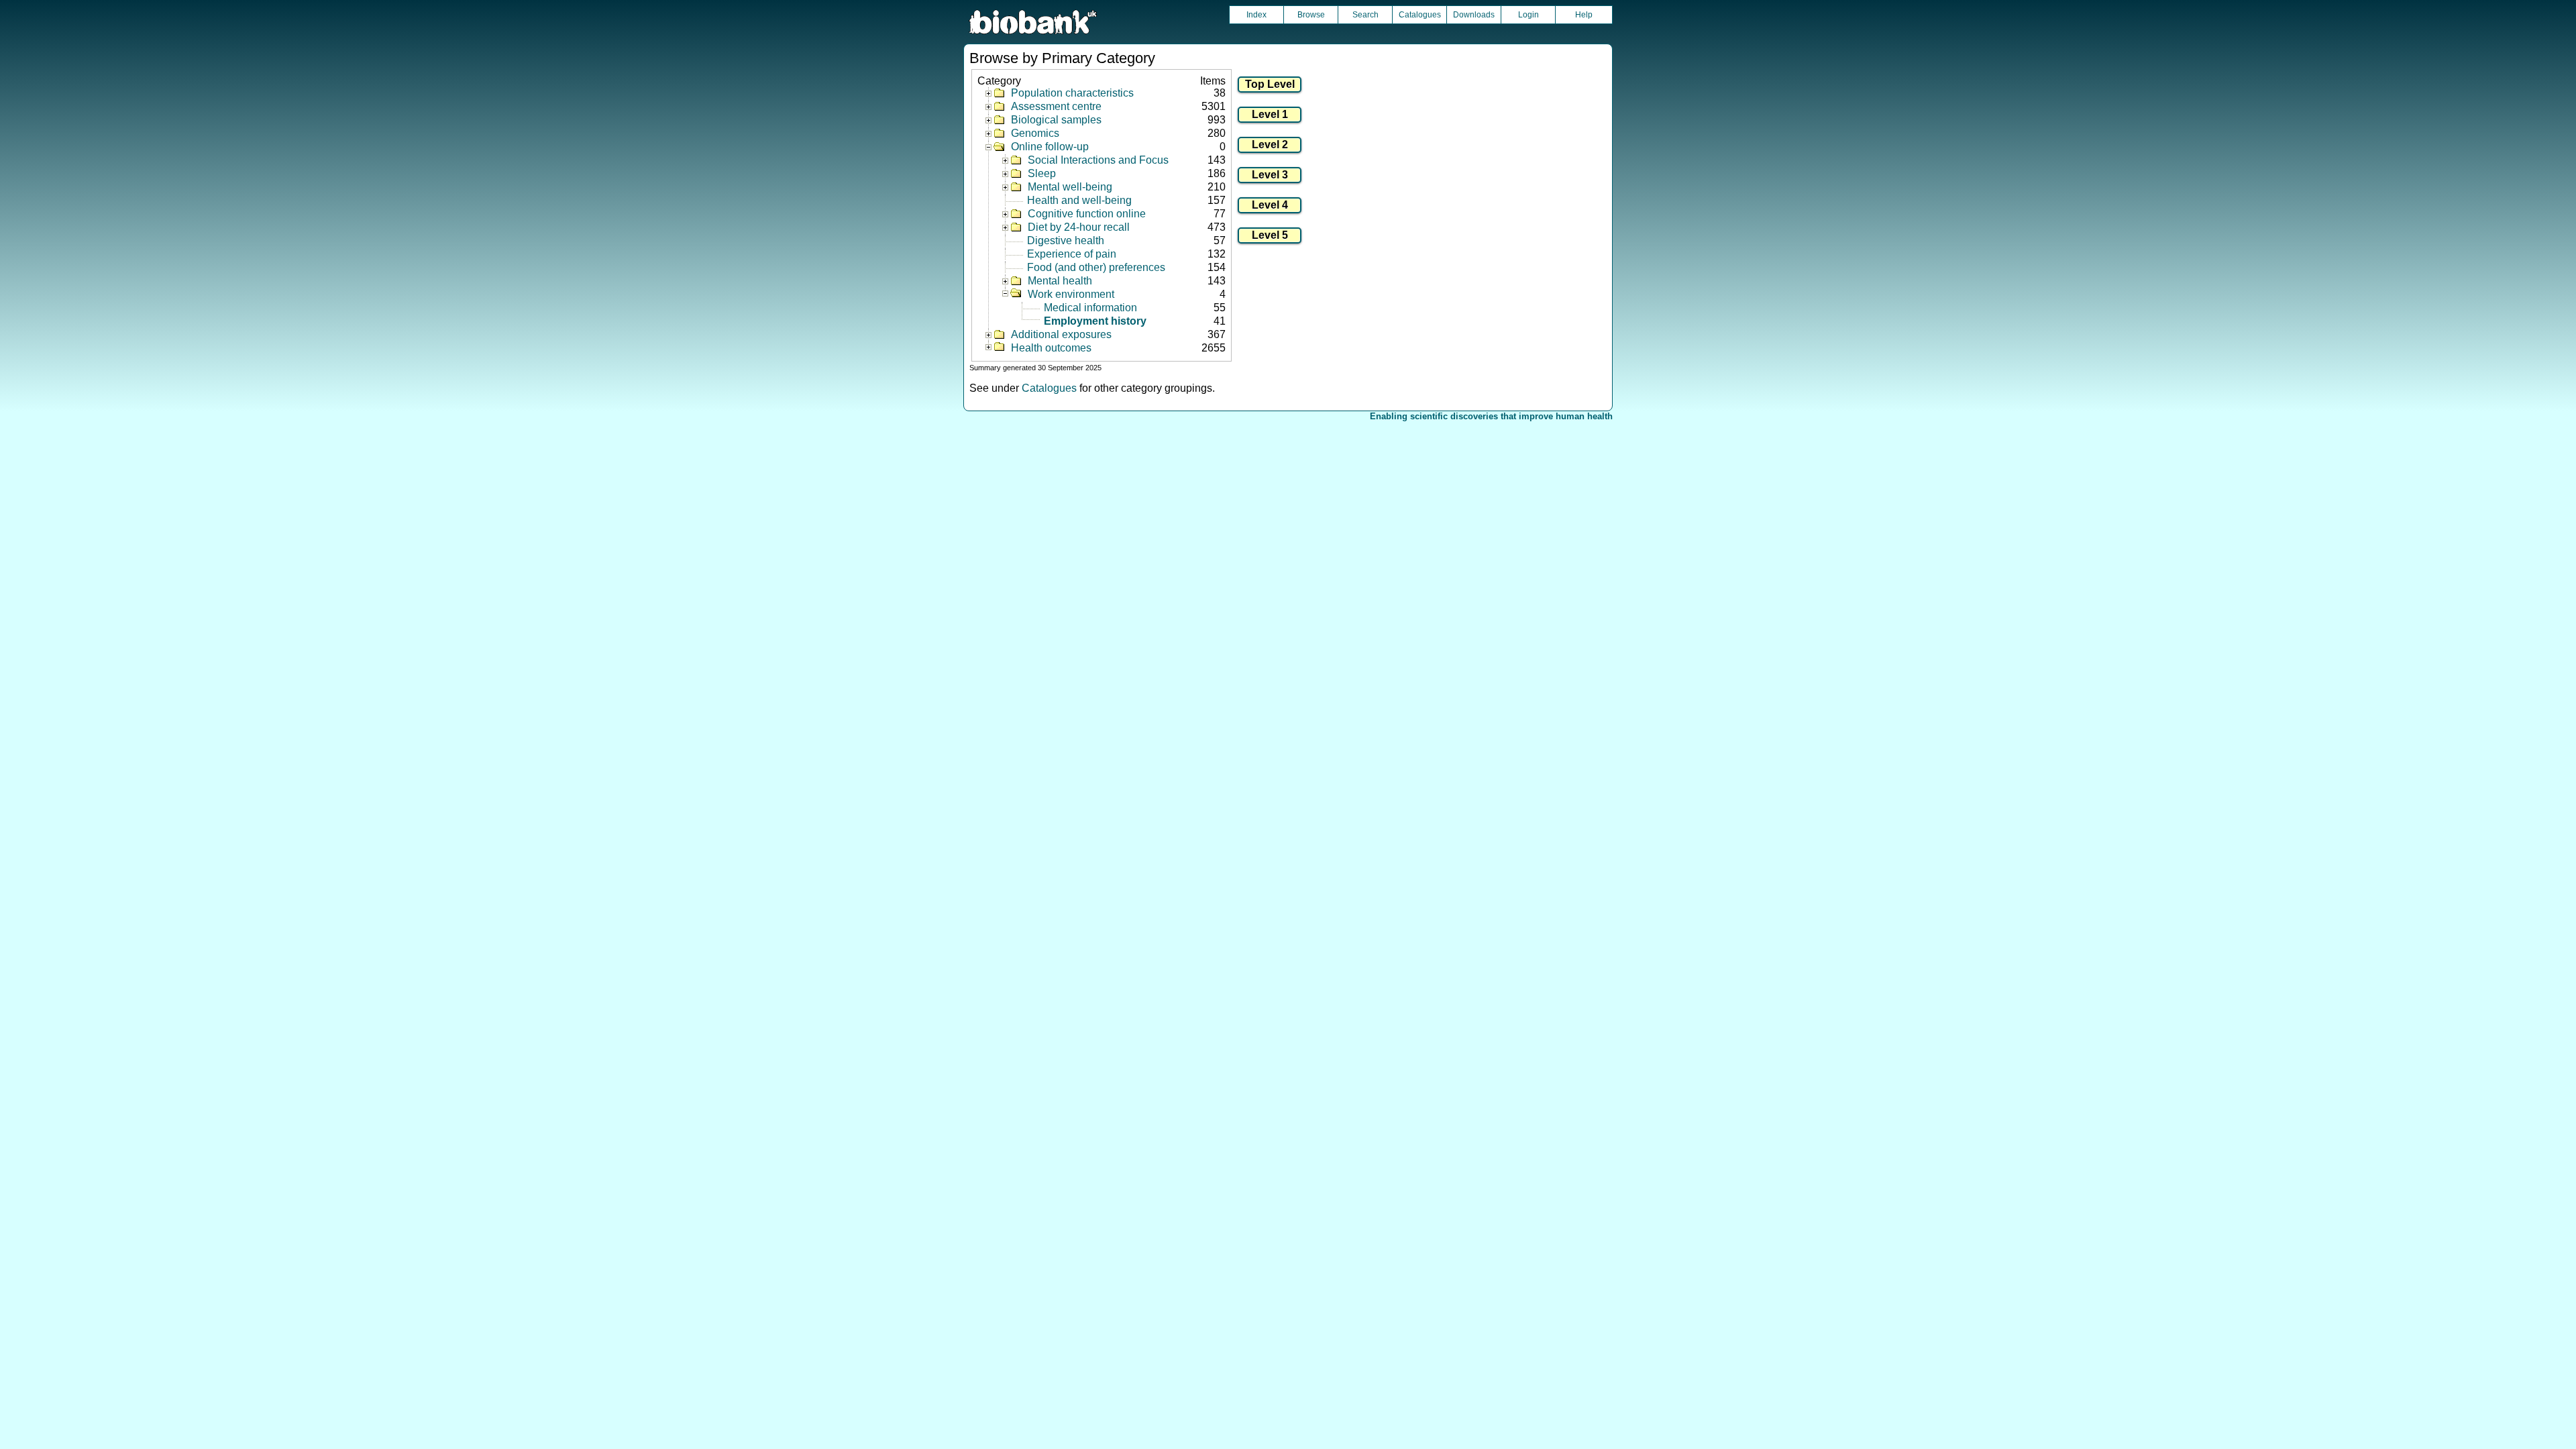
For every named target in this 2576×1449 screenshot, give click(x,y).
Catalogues (1420, 15)
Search (1365, 15)
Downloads (1474, 15)
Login (1528, 15)
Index (1256, 15)
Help (1584, 15)
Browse (1311, 15)
